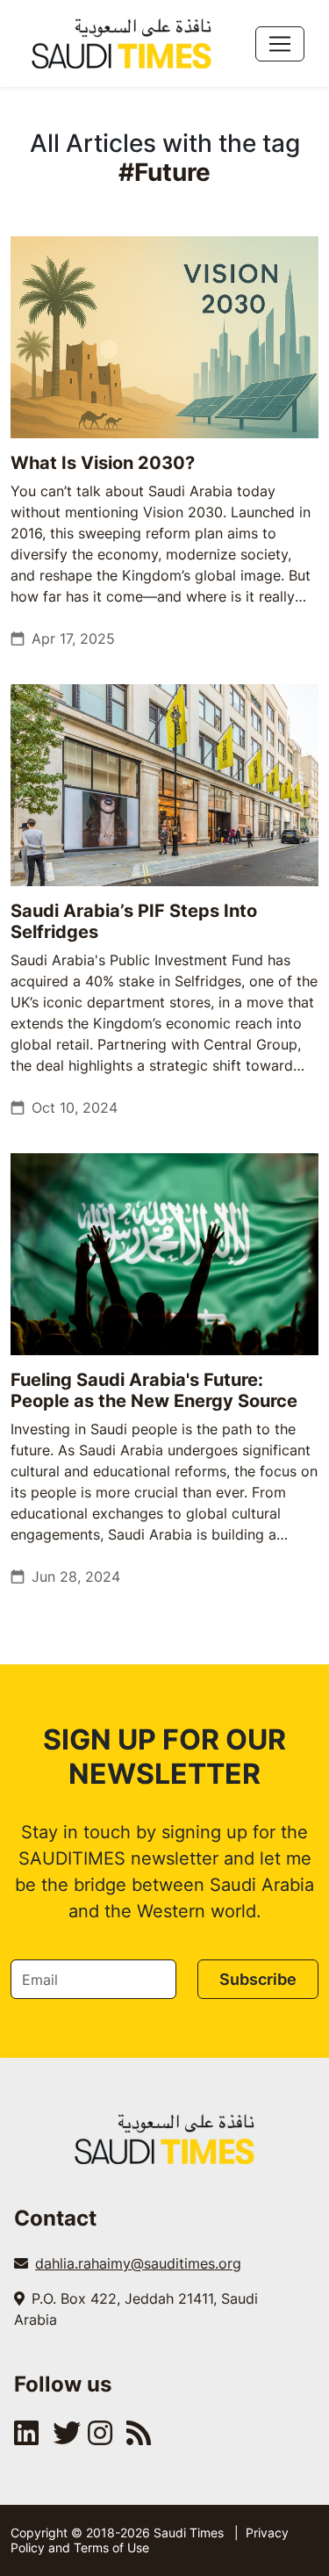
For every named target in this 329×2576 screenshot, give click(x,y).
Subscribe (258, 1979)
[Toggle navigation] (280, 44)
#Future (164, 172)
